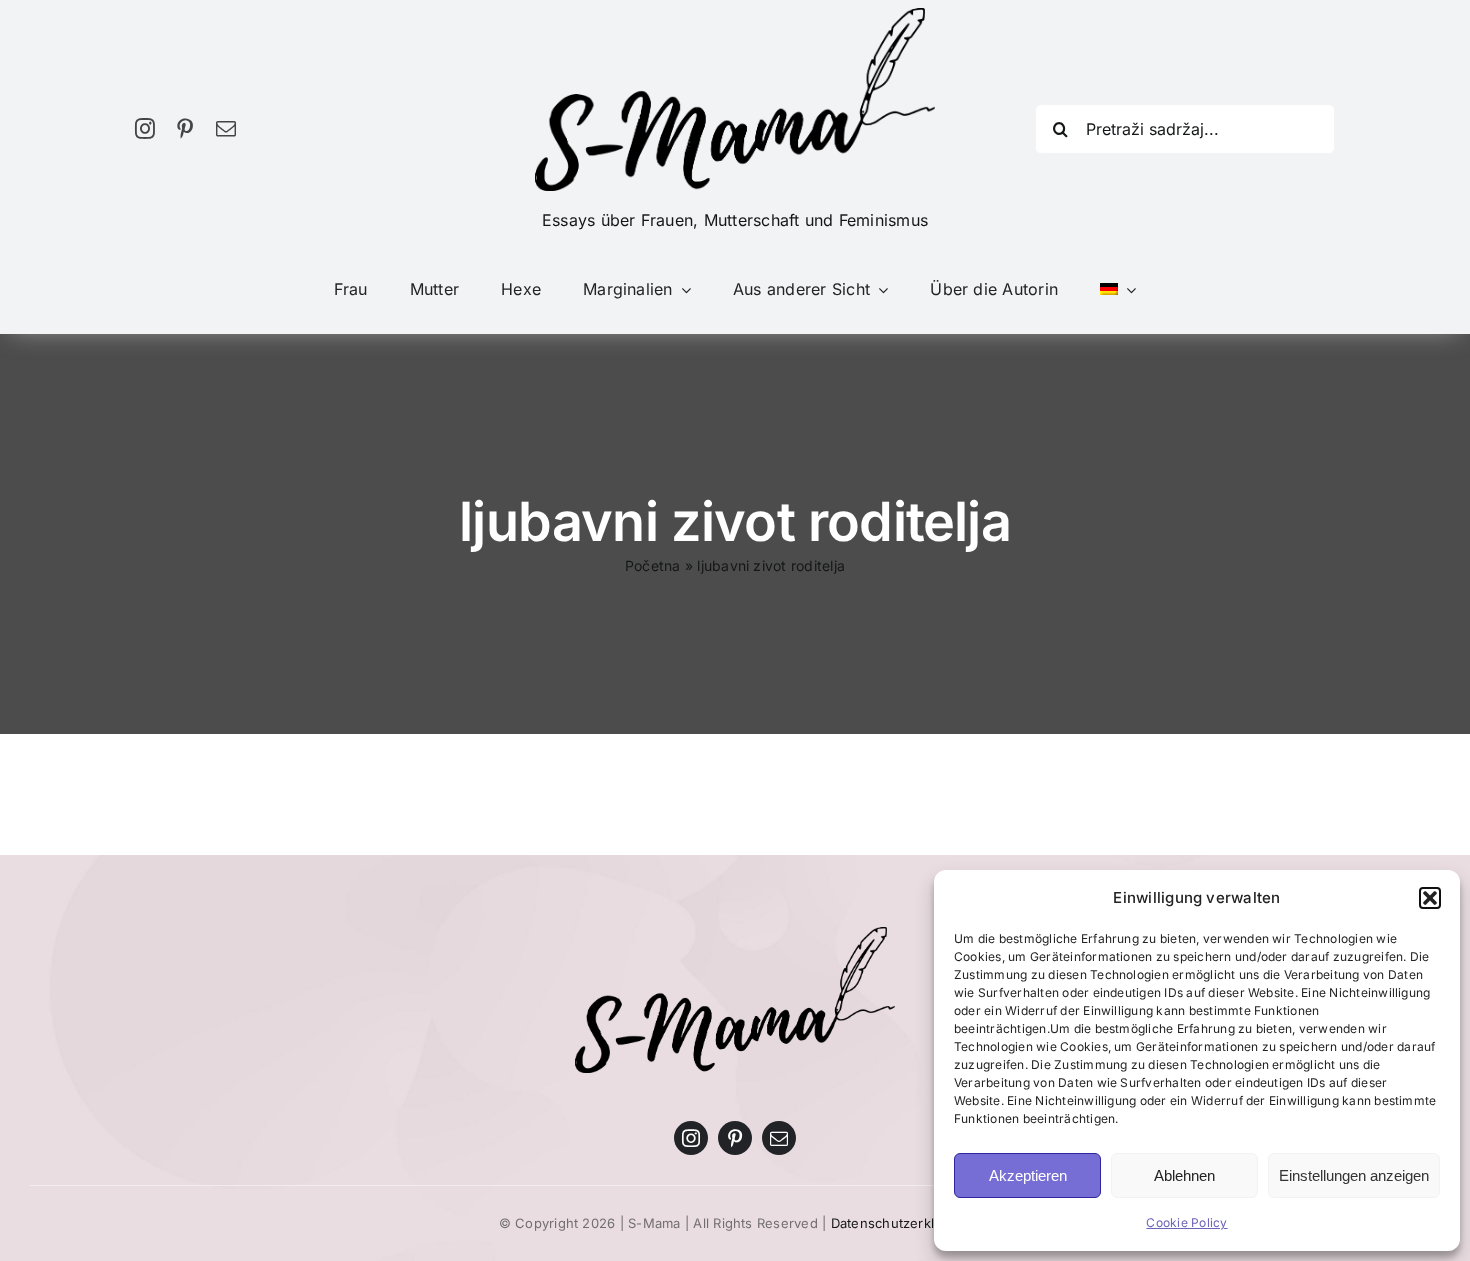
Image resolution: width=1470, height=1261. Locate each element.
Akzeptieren (1028, 1175)
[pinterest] (185, 129)
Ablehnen (1184, 1175)
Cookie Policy (1186, 1222)
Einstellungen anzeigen (1354, 1175)
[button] (1430, 898)
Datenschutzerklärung (901, 1223)
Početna (653, 565)
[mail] (226, 129)
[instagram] (145, 129)
